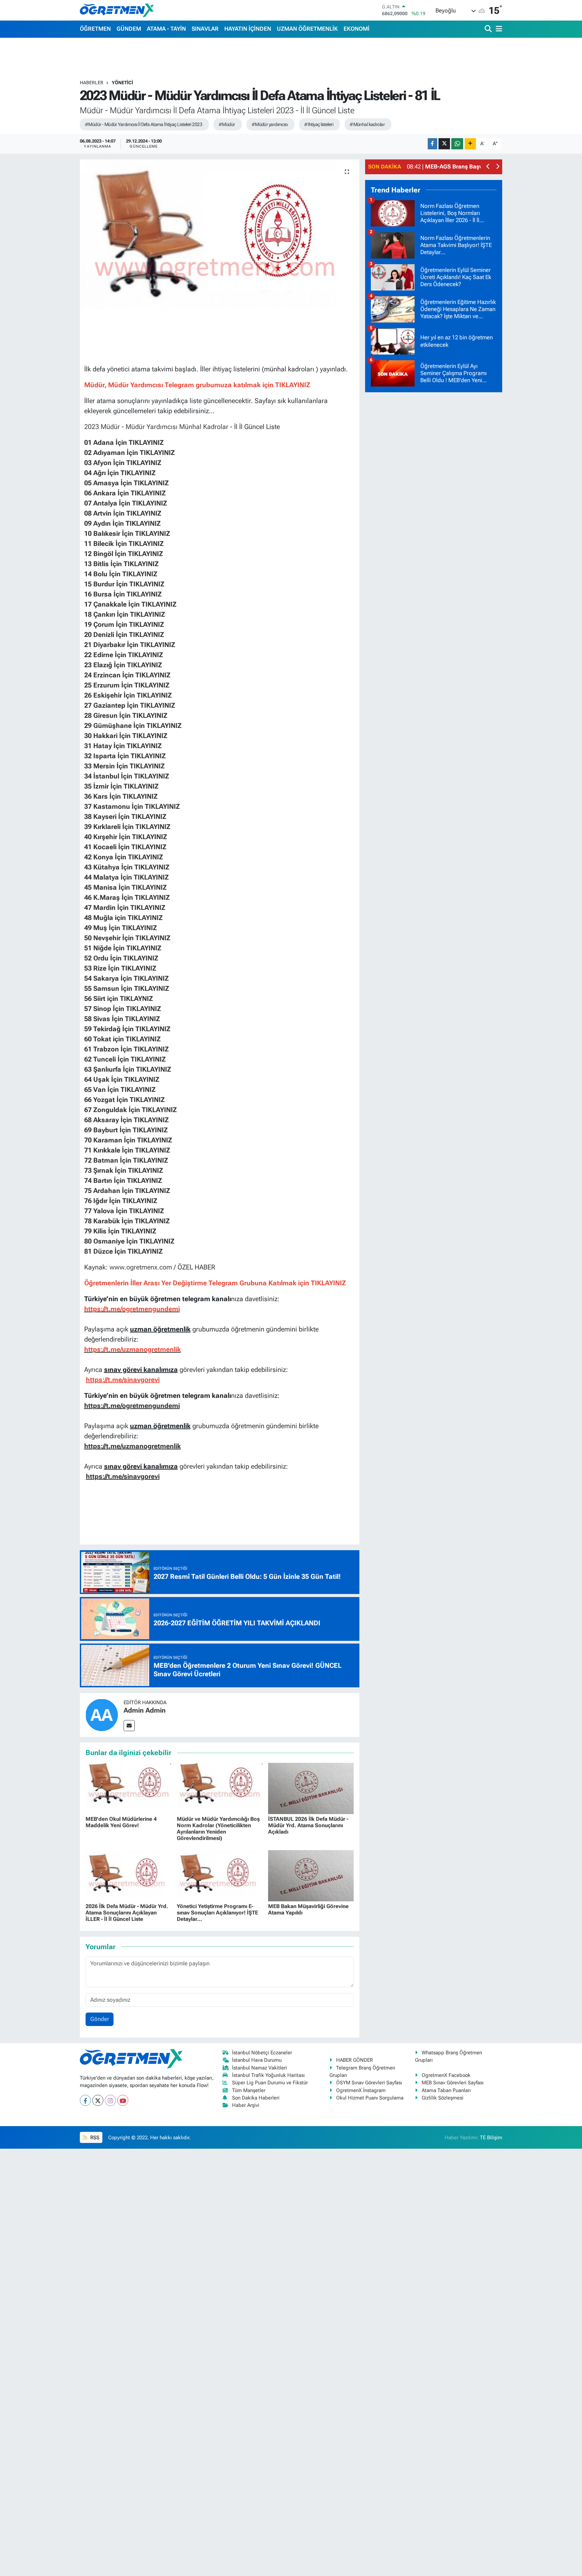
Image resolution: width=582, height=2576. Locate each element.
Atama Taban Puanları (446, 2090)
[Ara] (489, 29)
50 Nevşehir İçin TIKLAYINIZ (127, 938)
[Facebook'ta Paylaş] (432, 144)
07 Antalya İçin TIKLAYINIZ (126, 503)
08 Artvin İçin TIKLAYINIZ (123, 513)
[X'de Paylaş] (444, 144)
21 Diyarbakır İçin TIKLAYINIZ (130, 645)
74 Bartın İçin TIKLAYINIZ (123, 1180)
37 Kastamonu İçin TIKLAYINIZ (132, 806)
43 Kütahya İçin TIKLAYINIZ (127, 867)
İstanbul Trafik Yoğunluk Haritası (268, 2075)
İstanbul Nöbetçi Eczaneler (262, 2053)
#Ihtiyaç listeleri (319, 124)
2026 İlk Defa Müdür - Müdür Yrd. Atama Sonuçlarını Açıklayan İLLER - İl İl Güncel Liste (127, 1913)
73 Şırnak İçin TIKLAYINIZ (124, 1170)
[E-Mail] (129, 1726)
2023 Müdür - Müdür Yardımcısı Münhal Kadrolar (156, 427)
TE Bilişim (491, 2138)
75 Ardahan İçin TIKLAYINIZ (127, 1191)
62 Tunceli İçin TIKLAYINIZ (125, 1059)
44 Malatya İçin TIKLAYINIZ (126, 877)
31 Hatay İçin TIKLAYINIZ (123, 746)
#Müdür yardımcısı (270, 124)
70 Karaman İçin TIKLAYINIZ (128, 1140)
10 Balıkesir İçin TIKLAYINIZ (127, 533)
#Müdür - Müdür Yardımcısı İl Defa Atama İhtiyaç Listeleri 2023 (143, 124)
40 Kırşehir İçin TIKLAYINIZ (126, 837)
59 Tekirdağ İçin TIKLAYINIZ (127, 1029)
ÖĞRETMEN (95, 29)
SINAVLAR (205, 29)
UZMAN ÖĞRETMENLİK (307, 29)
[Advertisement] (434, 499)
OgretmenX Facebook (446, 2075)
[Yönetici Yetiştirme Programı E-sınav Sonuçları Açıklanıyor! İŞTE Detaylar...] (220, 1875)
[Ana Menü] (498, 29)
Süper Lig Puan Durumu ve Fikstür (270, 2083)
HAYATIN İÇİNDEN (248, 29)
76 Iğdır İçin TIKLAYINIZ (121, 1201)
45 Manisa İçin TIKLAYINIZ (125, 887)
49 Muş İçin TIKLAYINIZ (121, 928)
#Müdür (227, 124)
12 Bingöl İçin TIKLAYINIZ (124, 554)
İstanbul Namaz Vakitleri (260, 2068)
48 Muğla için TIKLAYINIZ (123, 918)
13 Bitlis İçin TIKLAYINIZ (121, 564)
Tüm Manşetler (249, 2090)
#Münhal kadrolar (367, 124)
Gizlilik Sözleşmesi (443, 2098)
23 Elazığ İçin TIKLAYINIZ (123, 665)
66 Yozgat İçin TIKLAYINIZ (124, 1100)
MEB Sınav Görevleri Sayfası (453, 2083)
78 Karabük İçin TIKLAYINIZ (127, 1221)
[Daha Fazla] (470, 144)
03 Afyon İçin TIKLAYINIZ (123, 463)
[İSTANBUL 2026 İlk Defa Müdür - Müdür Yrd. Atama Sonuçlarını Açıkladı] (311, 1788)
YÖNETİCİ (122, 83)
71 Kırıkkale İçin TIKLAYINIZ (127, 1150)
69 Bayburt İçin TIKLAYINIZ (126, 1130)
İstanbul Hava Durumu (257, 2060)
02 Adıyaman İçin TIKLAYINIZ (130, 453)
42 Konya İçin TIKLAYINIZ (124, 857)
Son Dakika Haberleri (256, 2098)
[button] (488, 167)
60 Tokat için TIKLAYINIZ (122, 1039)
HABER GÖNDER (354, 2060)
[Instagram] (110, 2100)
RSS (94, 2138)
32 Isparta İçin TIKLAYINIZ (125, 756)
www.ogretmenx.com (141, 1267)
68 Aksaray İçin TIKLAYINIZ (126, 1120)
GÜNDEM (129, 29)
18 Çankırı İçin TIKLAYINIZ (125, 614)
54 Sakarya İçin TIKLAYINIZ (126, 978)
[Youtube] (123, 2100)
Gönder (100, 2019)
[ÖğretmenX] (117, 10)
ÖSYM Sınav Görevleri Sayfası (369, 2083)
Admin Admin (145, 1710)
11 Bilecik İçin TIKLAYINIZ (124, 544)
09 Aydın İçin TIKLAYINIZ (122, 523)
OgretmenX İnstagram (361, 2090)
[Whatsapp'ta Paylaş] (457, 144)
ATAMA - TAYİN (166, 29)
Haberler (92, 83)
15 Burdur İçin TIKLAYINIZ (124, 584)
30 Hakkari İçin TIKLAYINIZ (126, 736)
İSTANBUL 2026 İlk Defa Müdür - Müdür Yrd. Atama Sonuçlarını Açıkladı (308, 1825)
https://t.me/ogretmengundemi (132, 1406)
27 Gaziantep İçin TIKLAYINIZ (130, 705)
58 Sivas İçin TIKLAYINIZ (122, 1019)
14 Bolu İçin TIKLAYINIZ (121, 574)
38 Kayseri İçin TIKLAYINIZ (125, 817)
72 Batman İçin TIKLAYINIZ (126, 1160)
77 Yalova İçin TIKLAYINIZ (124, 1211)
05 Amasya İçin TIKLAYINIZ (126, 483)
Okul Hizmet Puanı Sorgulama (370, 2098)
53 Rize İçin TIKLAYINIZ (120, 968)
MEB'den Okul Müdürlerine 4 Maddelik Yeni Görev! (121, 1822)
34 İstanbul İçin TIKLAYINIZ (127, 776)
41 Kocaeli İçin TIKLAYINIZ (125, 847)
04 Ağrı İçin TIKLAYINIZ (121, 473)
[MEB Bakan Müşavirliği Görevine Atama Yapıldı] (311, 1875)
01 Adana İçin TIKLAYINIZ (125, 442)
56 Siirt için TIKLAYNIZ (119, 999)
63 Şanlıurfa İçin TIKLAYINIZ (128, 1069)
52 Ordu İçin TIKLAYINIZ (121, 958)
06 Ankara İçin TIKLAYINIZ (125, 493)
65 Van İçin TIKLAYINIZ (120, 1090)
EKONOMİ (357, 29)
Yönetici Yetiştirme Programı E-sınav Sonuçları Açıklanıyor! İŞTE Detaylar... (217, 1913)
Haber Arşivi (246, 2105)
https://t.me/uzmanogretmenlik (133, 1446)
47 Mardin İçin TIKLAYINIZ (125, 908)
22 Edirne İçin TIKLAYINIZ (124, 655)
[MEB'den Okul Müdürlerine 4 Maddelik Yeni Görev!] (128, 1788)
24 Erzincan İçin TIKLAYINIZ (127, 675)
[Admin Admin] (102, 1714)
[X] (98, 2100)
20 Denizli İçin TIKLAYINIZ (124, 635)
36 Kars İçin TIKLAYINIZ (121, 796)
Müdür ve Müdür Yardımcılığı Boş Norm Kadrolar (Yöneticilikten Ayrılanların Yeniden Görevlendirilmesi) (218, 1829)
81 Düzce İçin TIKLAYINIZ (123, 1251)
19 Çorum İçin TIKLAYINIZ (124, 624)
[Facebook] (85, 2100)
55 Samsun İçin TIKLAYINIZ (127, 988)
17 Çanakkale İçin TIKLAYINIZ (130, 604)
